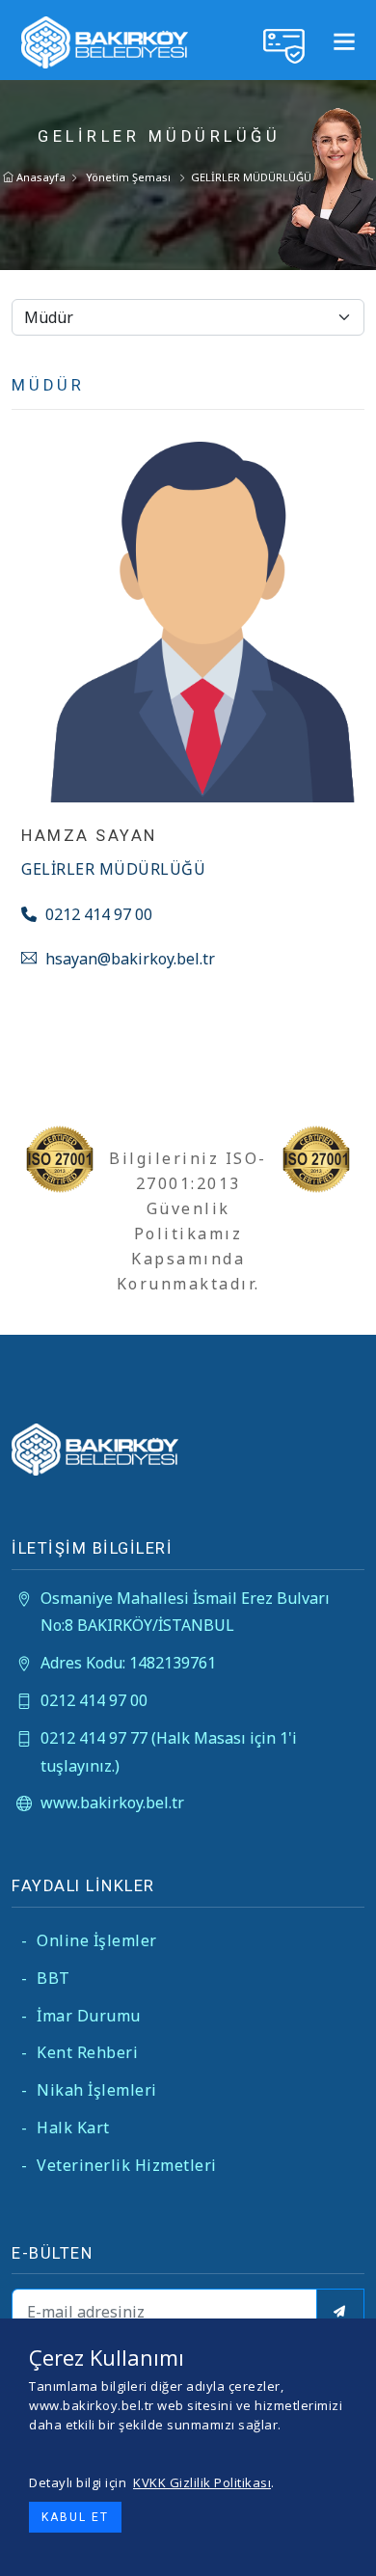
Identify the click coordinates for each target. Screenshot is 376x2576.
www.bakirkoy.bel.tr (112, 1803)
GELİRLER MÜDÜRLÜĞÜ (251, 177)
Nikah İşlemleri (89, 2090)
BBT (46, 1978)
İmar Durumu (81, 2016)
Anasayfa (40, 177)
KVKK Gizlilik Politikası (202, 2482)
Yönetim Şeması (128, 177)
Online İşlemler (89, 1940)
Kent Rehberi (80, 2052)
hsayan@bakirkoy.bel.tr (128, 959)
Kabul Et (75, 2517)
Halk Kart (66, 2128)
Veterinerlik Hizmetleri (119, 2165)
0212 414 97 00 (97, 914)
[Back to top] (346, 2546)
